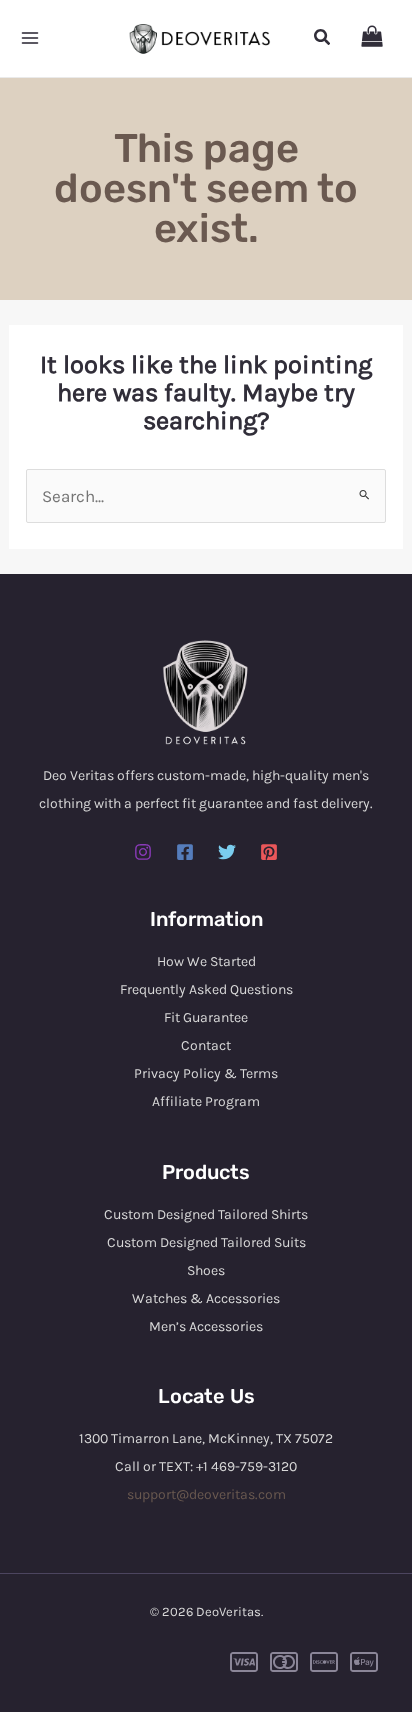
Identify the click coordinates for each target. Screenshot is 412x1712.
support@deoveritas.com (206, 1494)
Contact (206, 1045)
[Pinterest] (269, 852)
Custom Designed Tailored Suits (206, 1242)
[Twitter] (227, 852)
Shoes (206, 1270)
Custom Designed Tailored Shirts (206, 1214)
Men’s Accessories (206, 1326)
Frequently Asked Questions (206, 989)
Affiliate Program (206, 1101)
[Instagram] (143, 852)
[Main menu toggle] (30, 39)
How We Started (206, 961)
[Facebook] (185, 852)
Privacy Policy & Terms (206, 1073)
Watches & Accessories (206, 1298)
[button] (323, 38)
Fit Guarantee (206, 1017)
